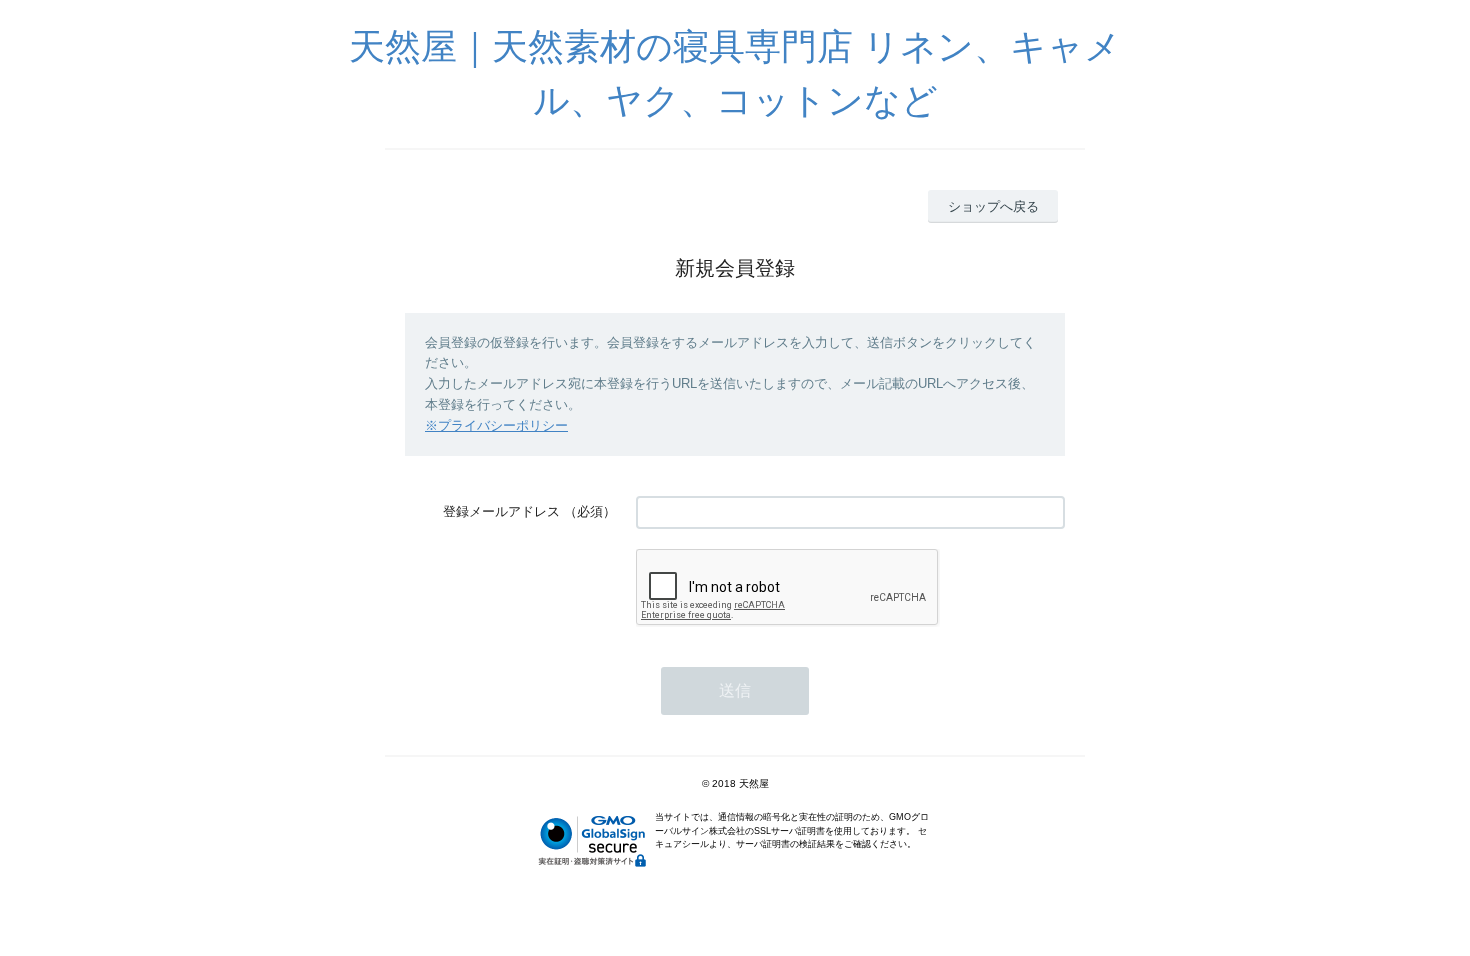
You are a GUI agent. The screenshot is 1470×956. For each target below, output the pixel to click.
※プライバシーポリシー (496, 425)
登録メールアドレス (501, 511)
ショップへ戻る (993, 206)
